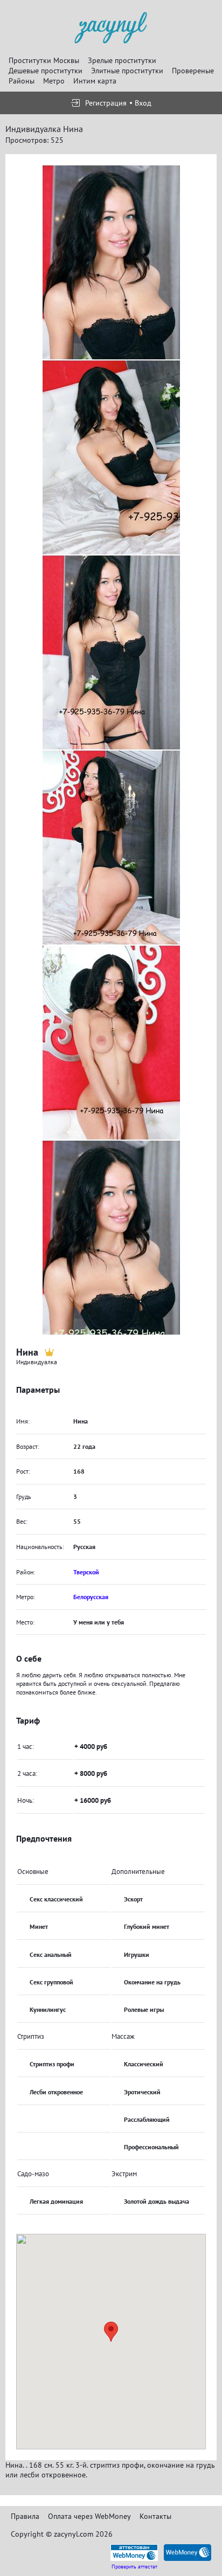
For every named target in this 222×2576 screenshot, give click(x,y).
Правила (25, 2516)
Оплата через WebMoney (89, 2516)
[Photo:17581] (111, 848)
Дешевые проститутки (46, 71)
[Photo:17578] (111, 262)
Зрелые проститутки (122, 60)
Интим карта (95, 81)
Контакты (155, 2516)
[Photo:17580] (111, 652)
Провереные (193, 71)
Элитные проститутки (127, 71)
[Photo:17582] (111, 1043)
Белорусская (91, 1597)
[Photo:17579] (111, 457)
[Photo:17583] (111, 1238)
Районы (22, 81)
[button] (111, 2332)
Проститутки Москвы (44, 60)
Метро (54, 81)
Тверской (86, 1572)
